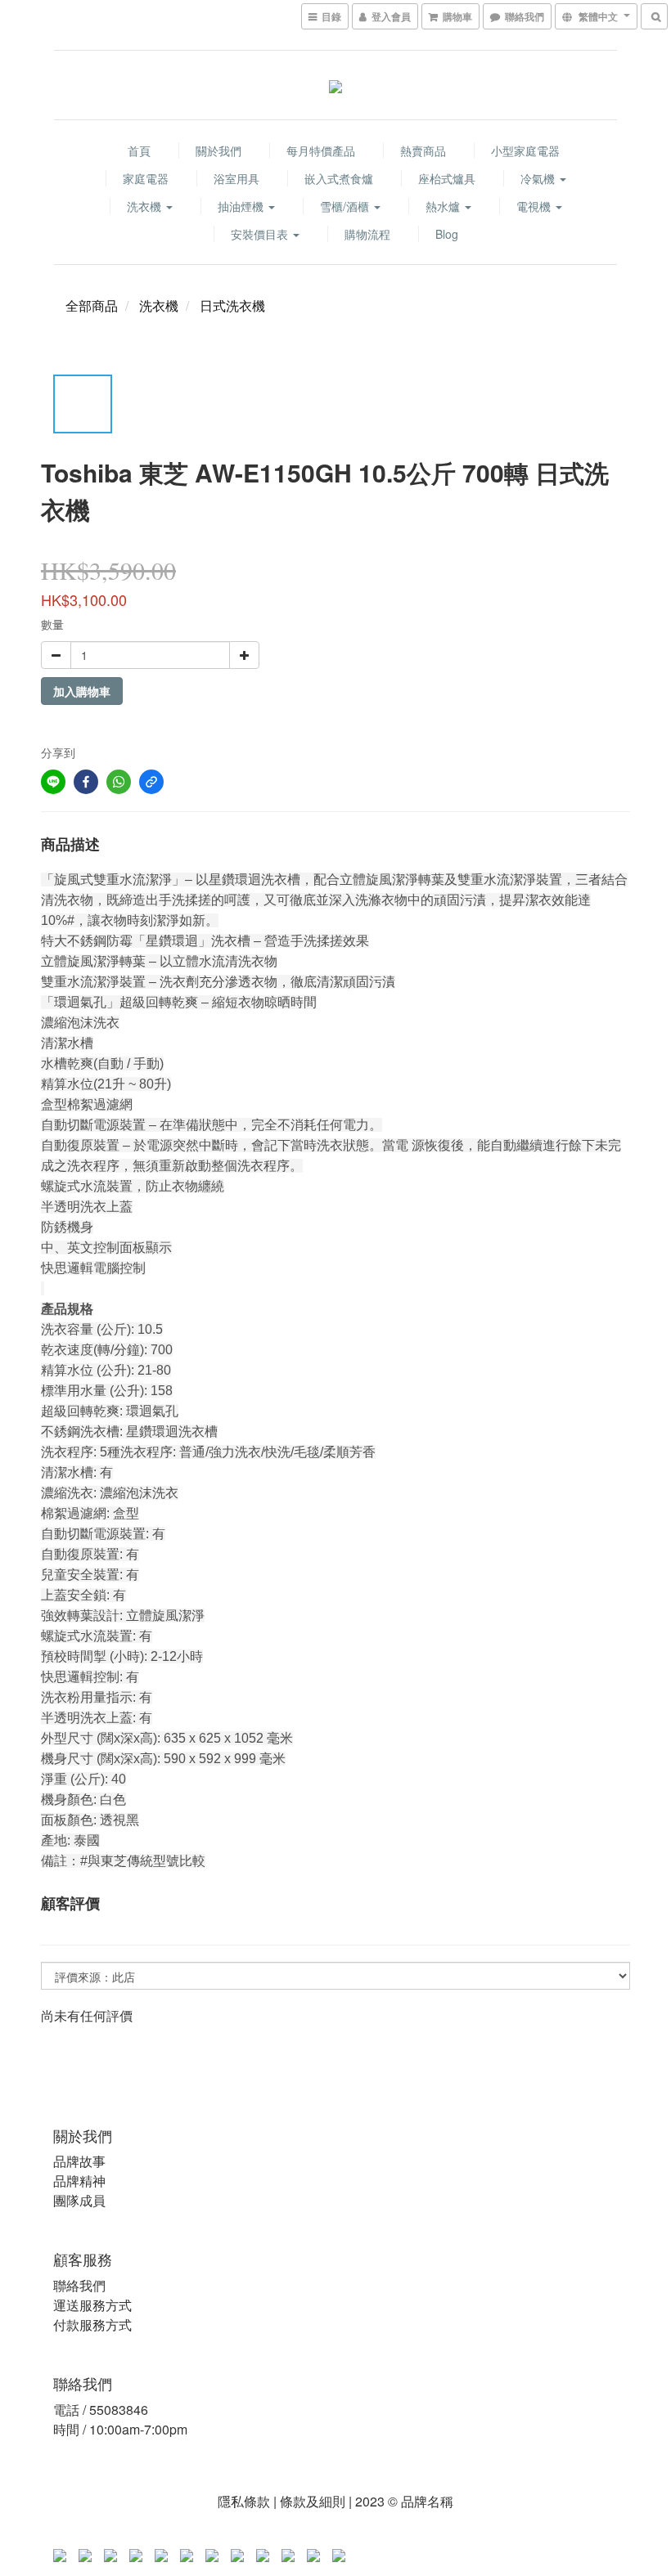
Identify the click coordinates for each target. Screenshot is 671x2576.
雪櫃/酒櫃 (346, 206)
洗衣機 (146, 206)
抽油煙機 (242, 206)
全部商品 (92, 305)
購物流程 (367, 234)
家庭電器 (146, 178)
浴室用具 (236, 178)
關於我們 (218, 150)
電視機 (535, 206)
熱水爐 (444, 206)
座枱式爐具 (447, 178)
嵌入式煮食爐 (339, 178)
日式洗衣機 (232, 305)
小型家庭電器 (525, 150)
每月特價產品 (321, 150)
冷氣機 (539, 178)
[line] (53, 782)
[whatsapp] (119, 782)
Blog (447, 234)
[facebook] (86, 782)
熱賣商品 (423, 150)
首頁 (139, 150)
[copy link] (151, 782)
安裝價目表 (261, 234)
